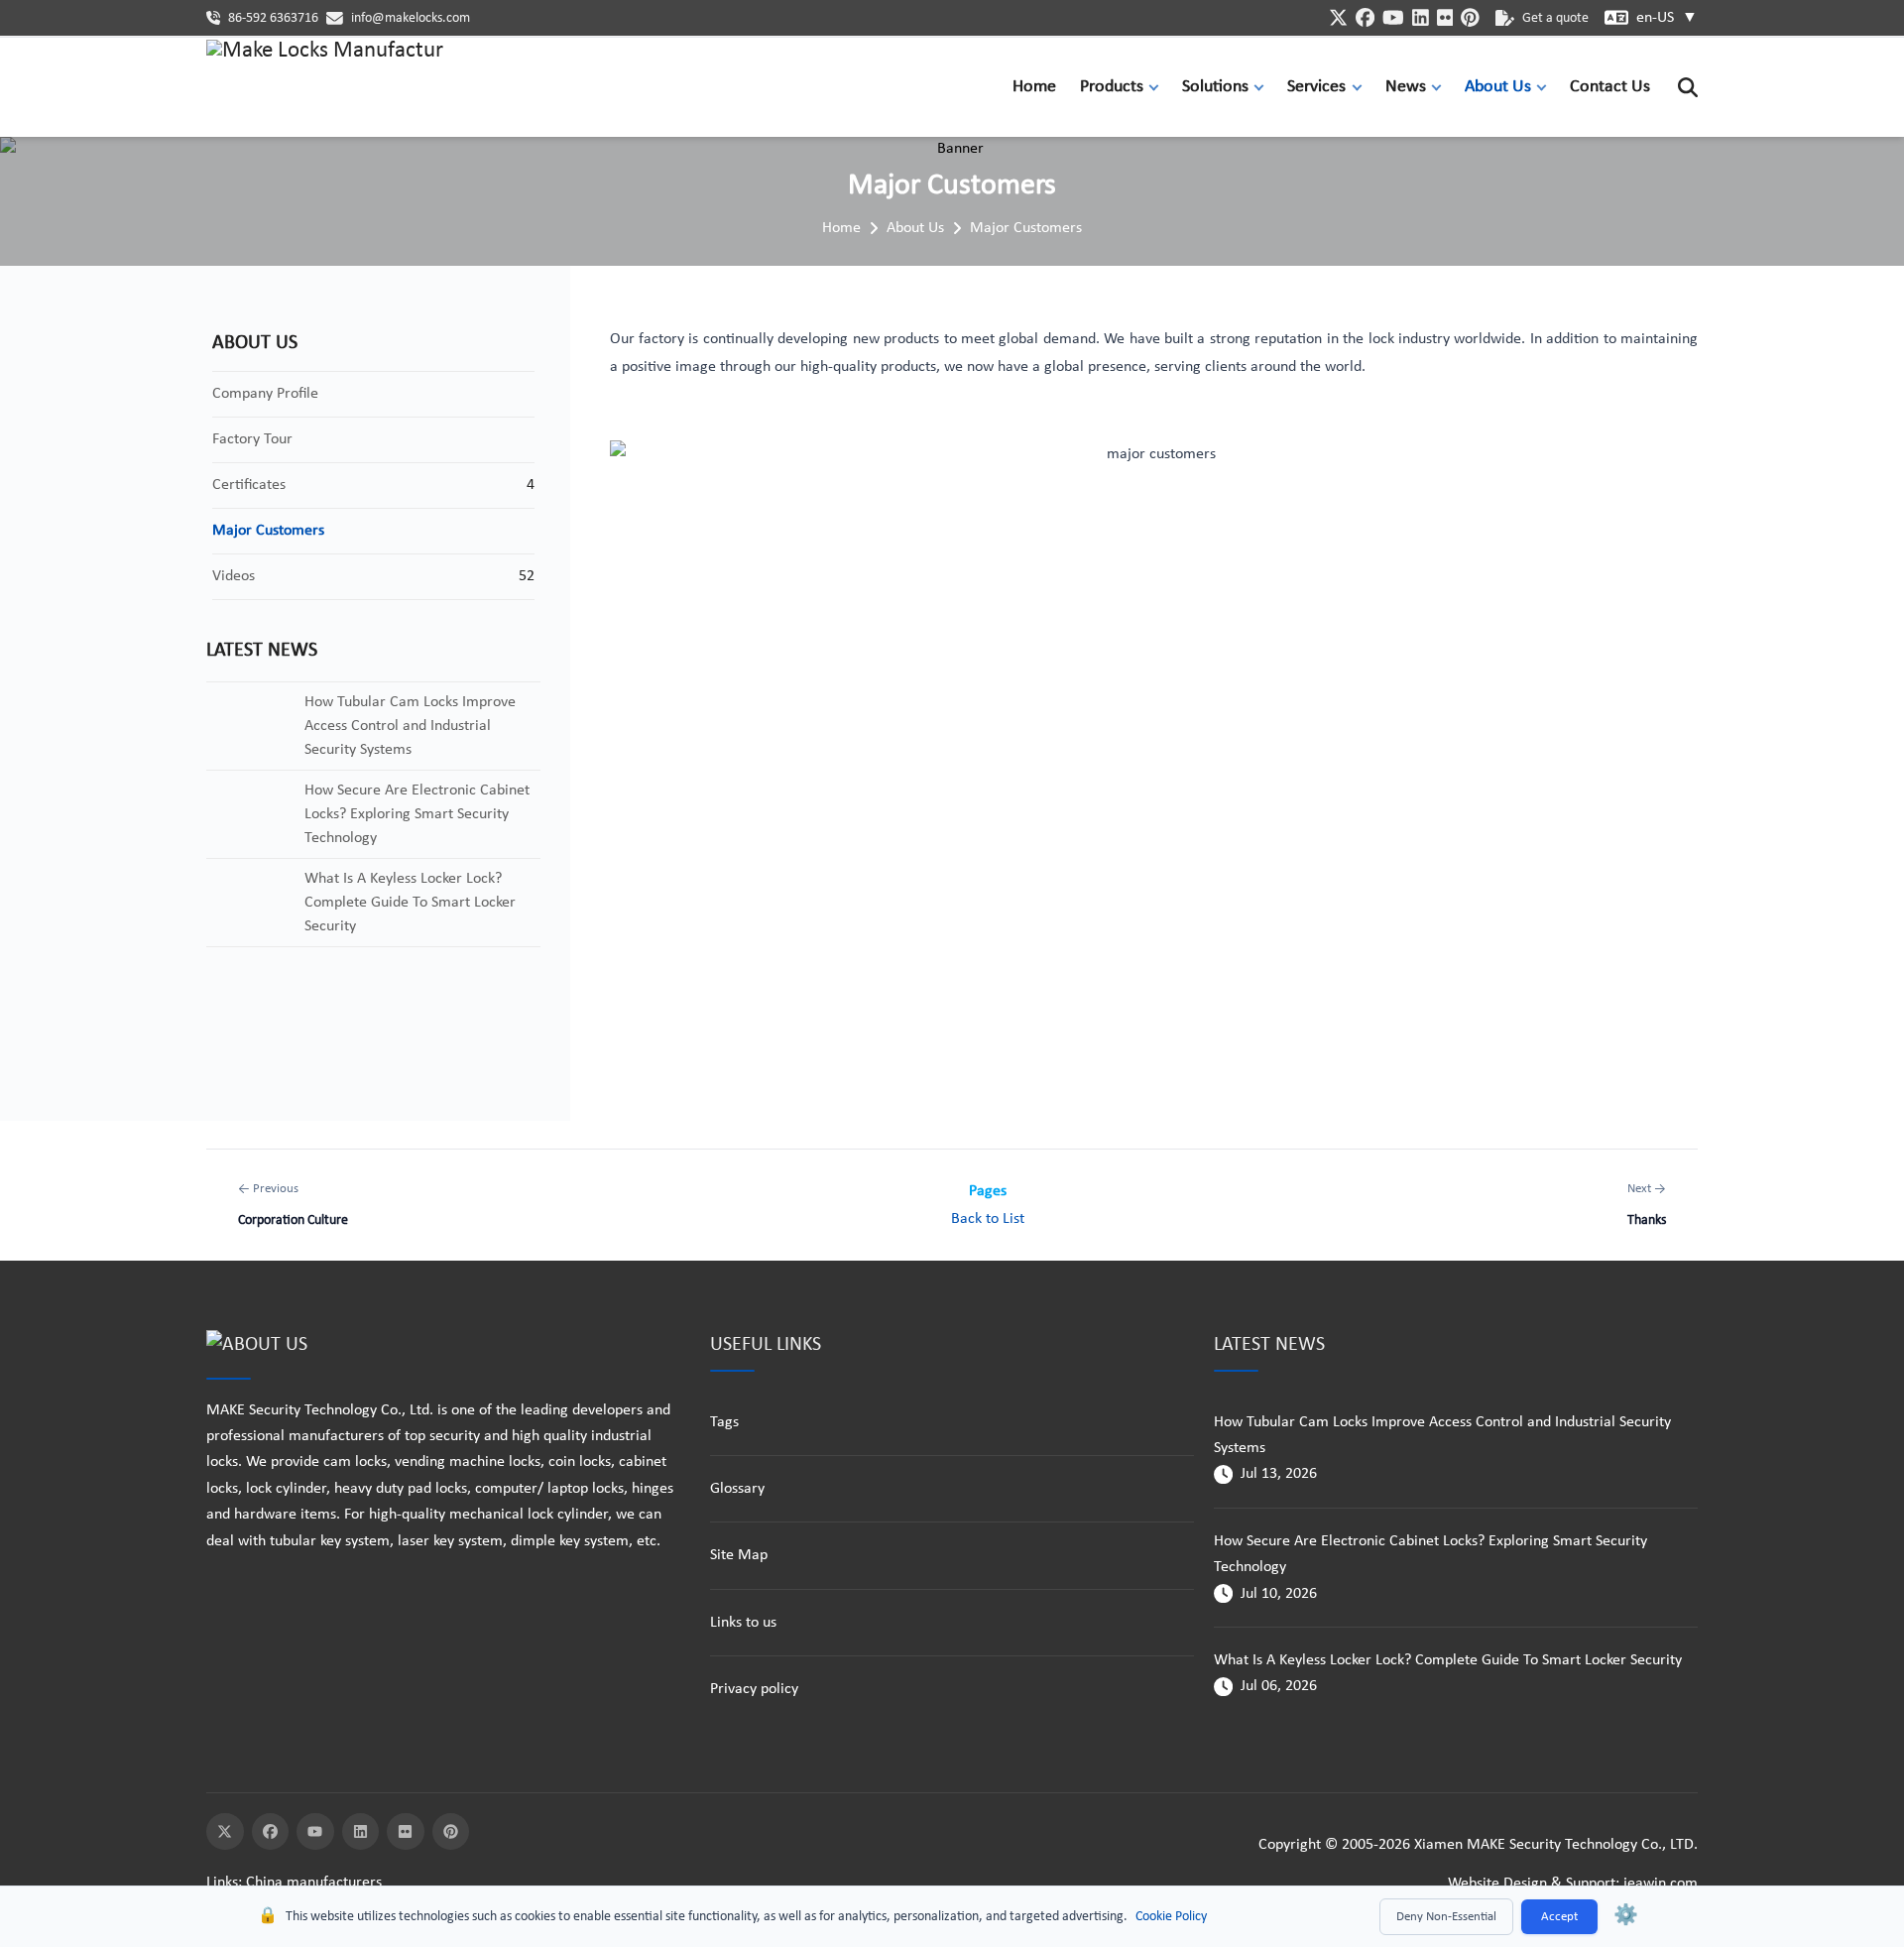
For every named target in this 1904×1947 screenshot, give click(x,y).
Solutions (1215, 87)
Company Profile (265, 394)
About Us (1498, 87)
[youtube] (1393, 17)
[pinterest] (1470, 17)
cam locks (355, 1462)
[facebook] (1365, 17)
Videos (234, 576)
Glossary (737, 1489)
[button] (1158, 87)
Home (1034, 87)
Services (1316, 87)
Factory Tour (252, 439)
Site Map (739, 1555)
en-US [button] (1667, 18)
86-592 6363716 (273, 18)
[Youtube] (315, 1832)
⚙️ (1626, 1916)
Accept (1559, 1917)
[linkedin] (1421, 17)
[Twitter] (225, 1832)
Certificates (249, 485)
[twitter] (1338, 17)
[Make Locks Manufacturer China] (325, 87)
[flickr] (1445, 17)
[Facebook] (271, 1832)
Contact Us (1610, 87)
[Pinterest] (451, 1832)
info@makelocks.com (411, 18)
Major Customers (1026, 228)
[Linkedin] (361, 1832)
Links (222, 1883)
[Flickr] (406, 1832)
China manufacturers (314, 1883)
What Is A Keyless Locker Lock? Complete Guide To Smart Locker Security (1448, 1660)
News (1406, 87)
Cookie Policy (1171, 1917)
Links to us (743, 1623)
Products (1112, 87)
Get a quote (1555, 18)
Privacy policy (754, 1689)
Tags (724, 1422)
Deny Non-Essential (1446, 1917)
